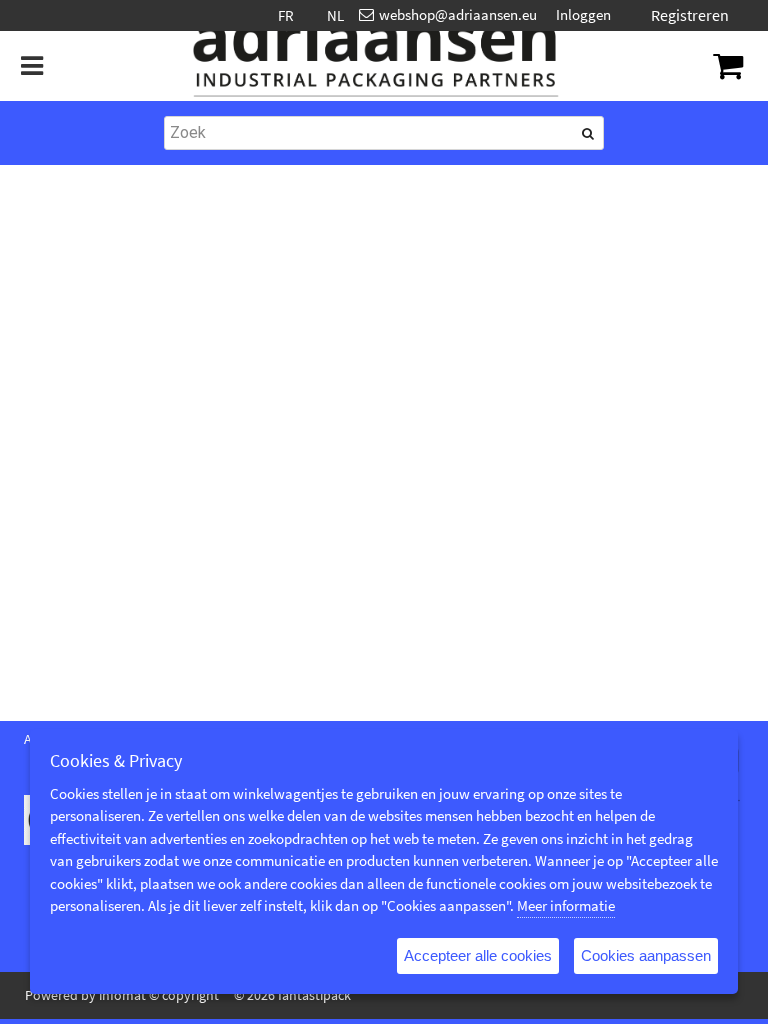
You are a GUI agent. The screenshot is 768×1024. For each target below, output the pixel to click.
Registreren (690, 15)
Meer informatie (566, 905)
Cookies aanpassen (646, 955)
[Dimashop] (376, 66)
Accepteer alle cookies (478, 955)
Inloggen (583, 14)
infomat (122, 995)
